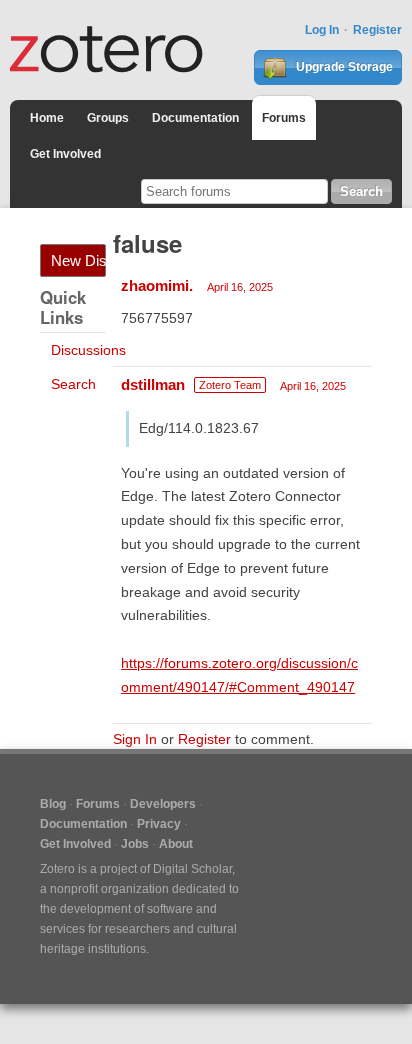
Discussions (88, 350)
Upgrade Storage (343, 67)
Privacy (159, 824)
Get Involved (65, 154)
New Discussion (78, 260)
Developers (163, 804)
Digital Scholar (192, 869)
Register (377, 30)
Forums (284, 118)
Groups (108, 118)
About (176, 844)
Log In (322, 30)
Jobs (135, 844)
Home (47, 118)
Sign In (135, 739)
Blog (53, 804)
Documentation (195, 118)
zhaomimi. (157, 285)
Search (73, 384)
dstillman (153, 384)
